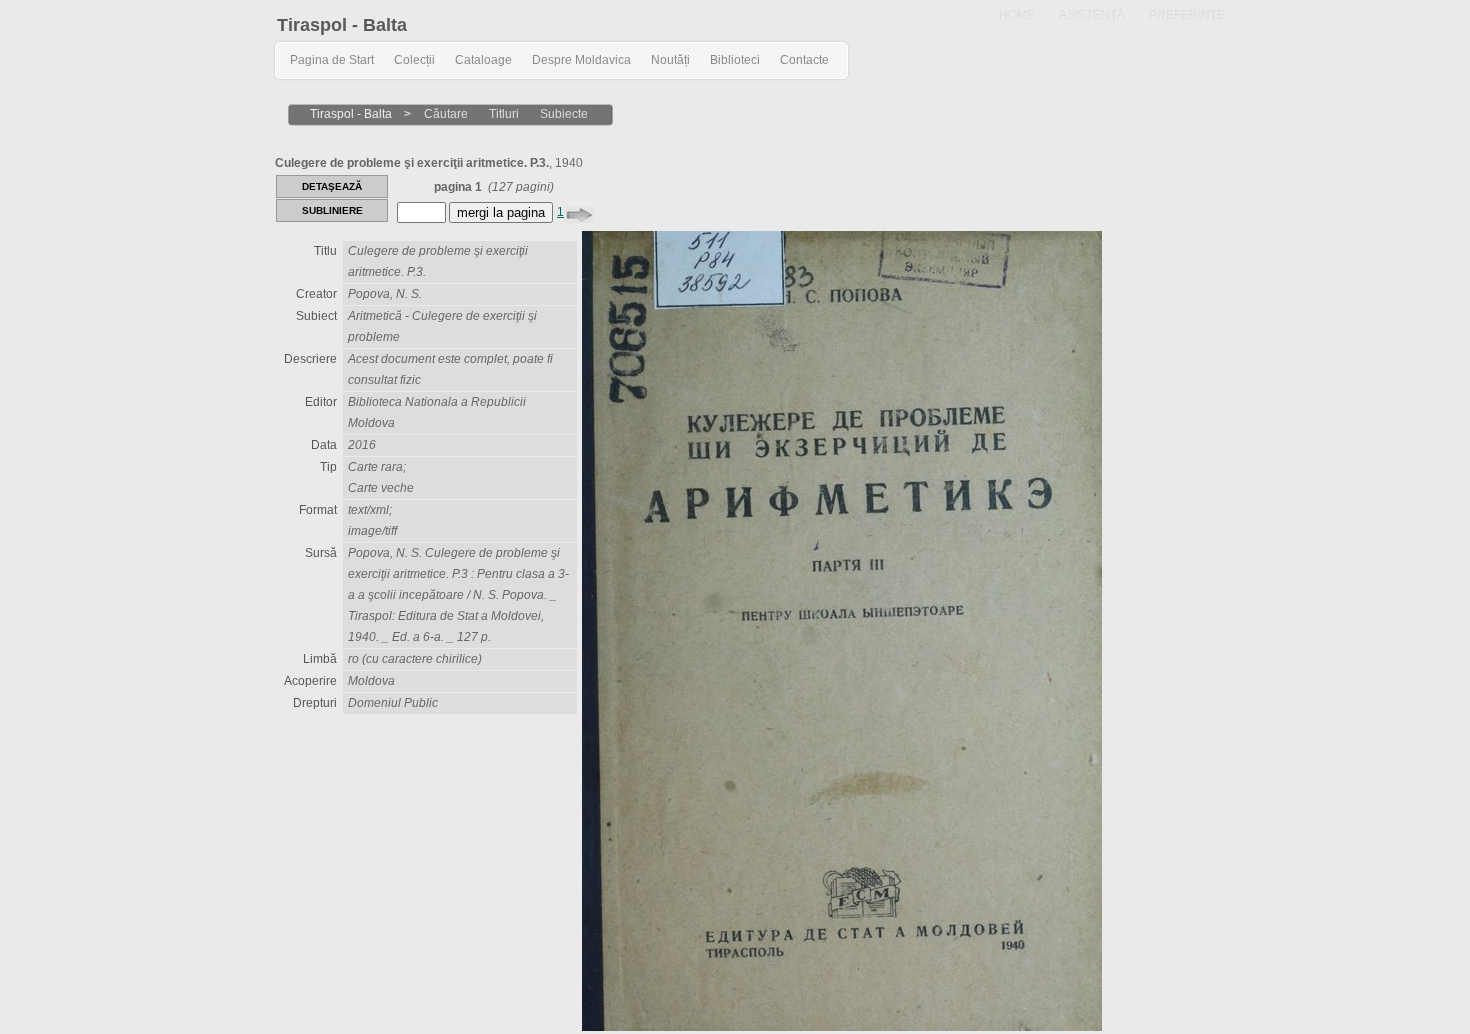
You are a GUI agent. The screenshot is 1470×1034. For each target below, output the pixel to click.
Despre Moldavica (581, 60)
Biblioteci (735, 60)
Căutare (446, 114)
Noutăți (670, 60)
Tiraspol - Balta (342, 25)
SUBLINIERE (332, 210)
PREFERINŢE (1187, 15)
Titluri (504, 114)
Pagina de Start (332, 60)
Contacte (804, 60)
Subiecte (564, 114)
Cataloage (483, 60)
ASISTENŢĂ (1092, 15)
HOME (1017, 15)
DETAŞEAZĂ (332, 186)
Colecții (414, 60)
